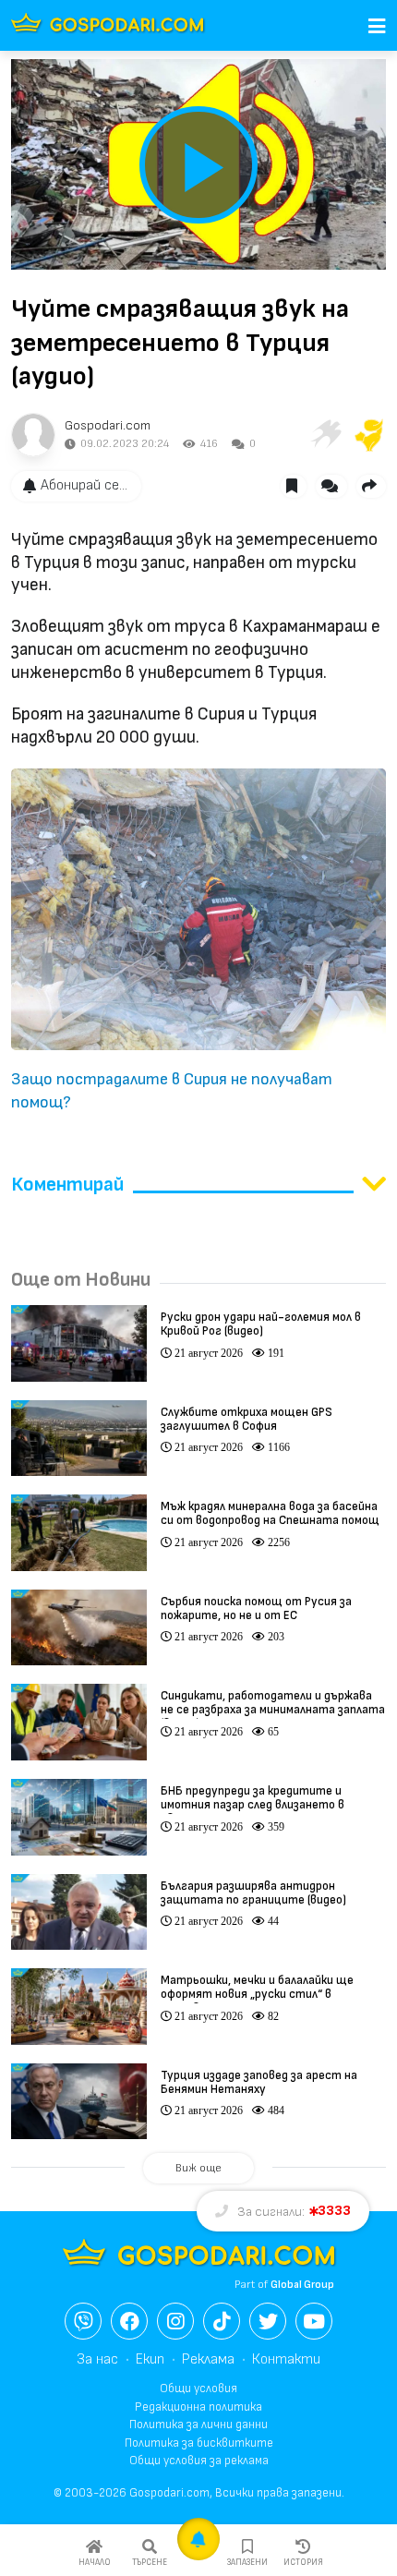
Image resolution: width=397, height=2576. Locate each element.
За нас (97, 2359)
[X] (268, 2321)
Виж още (198, 2168)
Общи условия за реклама (199, 2461)
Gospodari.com (108, 425)
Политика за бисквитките (199, 2443)
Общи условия (198, 2389)
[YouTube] (314, 2321)
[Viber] (83, 2321)
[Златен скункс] (369, 435)
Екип (150, 2359)
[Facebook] (129, 2321)
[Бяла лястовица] (325, 435)
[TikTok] (222, 2321)
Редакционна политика (198, 2407)
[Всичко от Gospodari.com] (33, 435)
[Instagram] (175, 2321)
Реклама (208, 2359)
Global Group (302, 2285)
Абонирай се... (84, 485)
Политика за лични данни (198, 2425)
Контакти (286, 2359)
